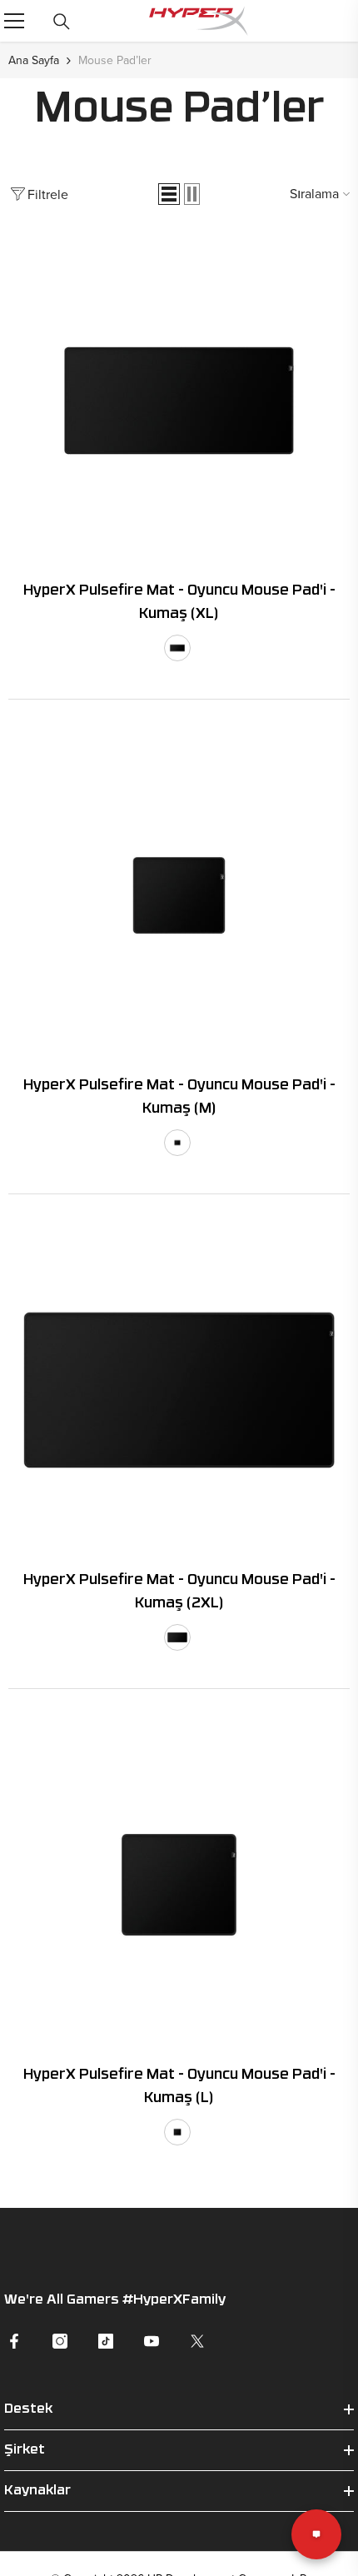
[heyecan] (197, 2341)
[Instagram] (60, 2341)
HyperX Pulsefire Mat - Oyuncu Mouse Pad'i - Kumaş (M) (179, 1097)
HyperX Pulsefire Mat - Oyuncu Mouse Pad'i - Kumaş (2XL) (179, 1592)
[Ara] (62, 22)
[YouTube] (152, 2341)
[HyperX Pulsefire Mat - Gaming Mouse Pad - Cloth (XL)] (179, 401)
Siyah (177, 648)
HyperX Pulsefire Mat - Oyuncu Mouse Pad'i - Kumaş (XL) (179, 603)
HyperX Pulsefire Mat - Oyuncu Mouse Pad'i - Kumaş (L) (179, 2087)
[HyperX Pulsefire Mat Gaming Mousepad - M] (179, 895)
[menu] (14, 21)
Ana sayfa (34, 60)
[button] (169, 194)
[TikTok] (106, 2341)
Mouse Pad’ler (115, 60)
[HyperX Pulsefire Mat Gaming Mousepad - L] (179, 1885)
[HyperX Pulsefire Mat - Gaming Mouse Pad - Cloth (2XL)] (179, 1390)
